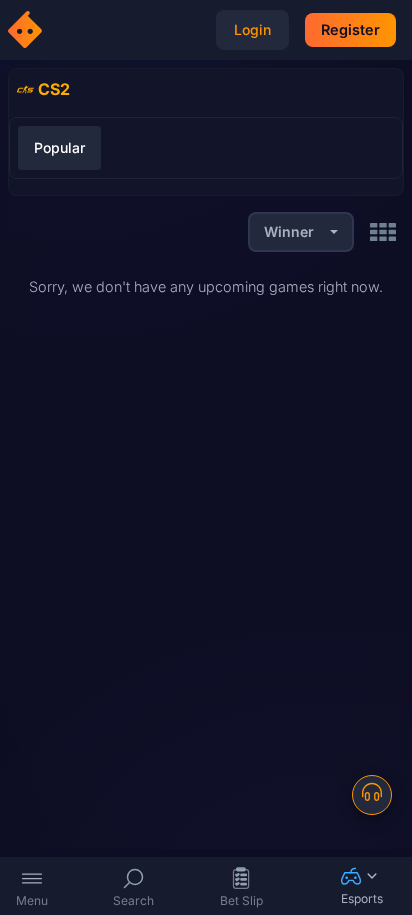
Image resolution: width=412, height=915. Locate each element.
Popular (59, 147)
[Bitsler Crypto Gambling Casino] (28, 30)
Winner (289, 231)
